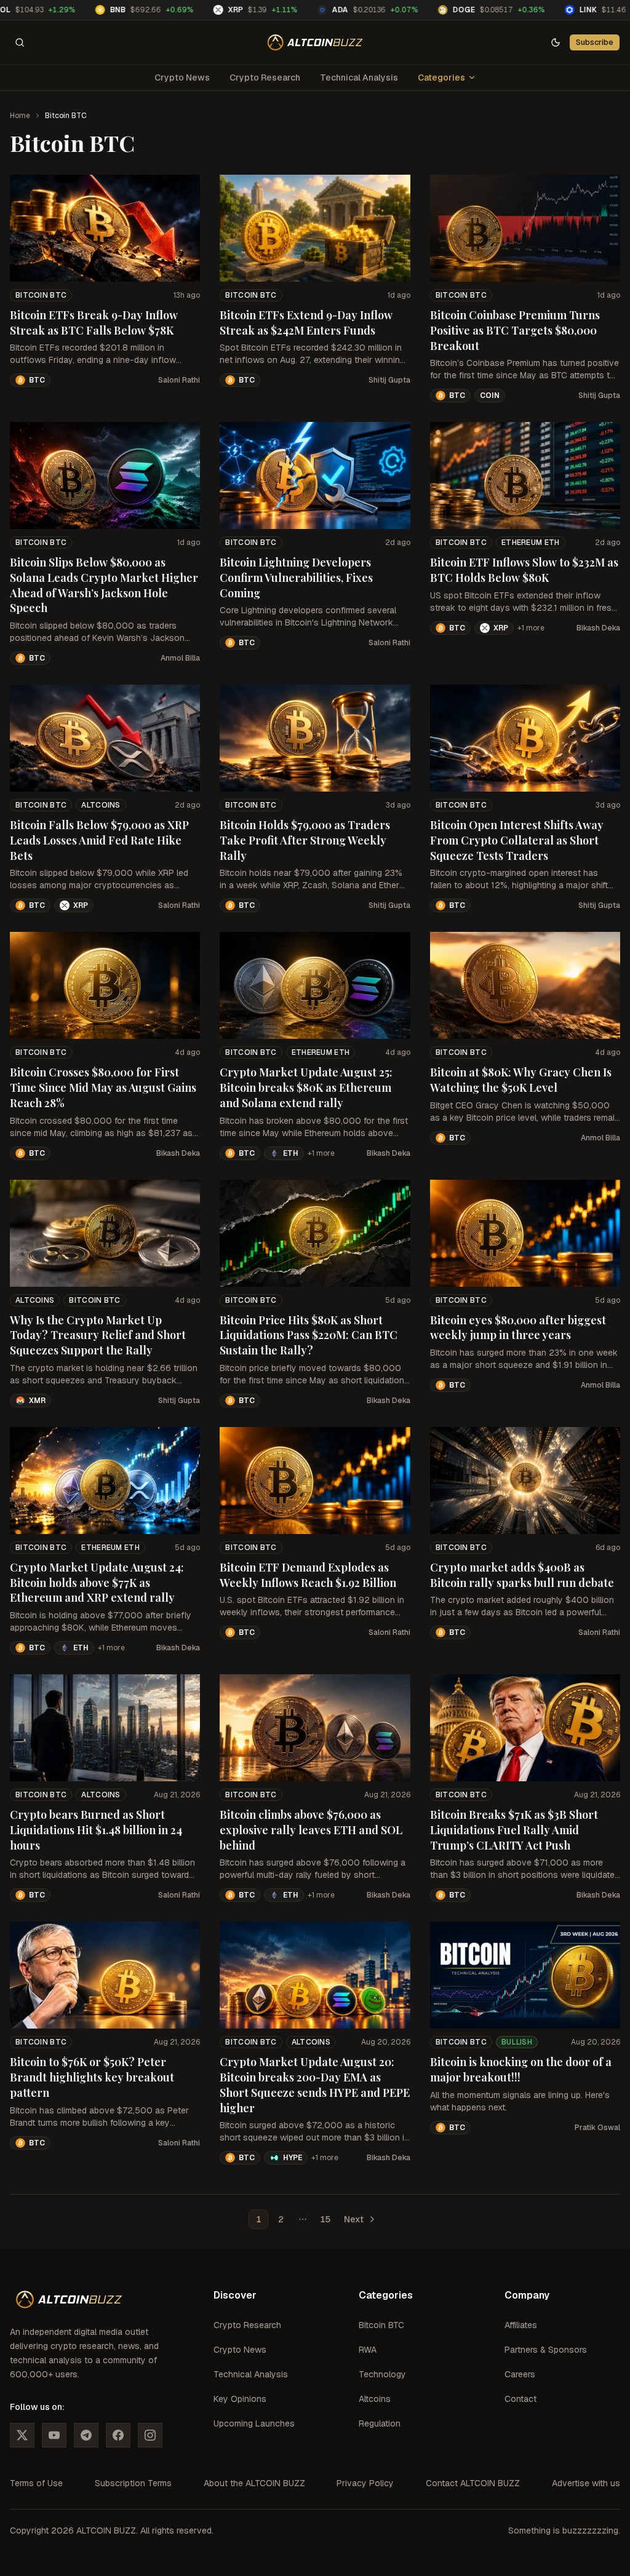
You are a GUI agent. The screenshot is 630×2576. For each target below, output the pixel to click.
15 (325, 2219)
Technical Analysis (359, 78)
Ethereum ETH (531, 543)
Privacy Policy (365, 2483)
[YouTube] (54, 2435)
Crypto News (182, 78)
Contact (520, 2399)
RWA (368, 2350)
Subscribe (595, 42)
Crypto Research (265, 78)
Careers (520, 2374)
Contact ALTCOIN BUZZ (473, 2483)
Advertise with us (586, 2483)
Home (20, 116)
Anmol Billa (180, 658)
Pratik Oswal (597, 2128)
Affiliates (521, 2325)
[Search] (20, 42)
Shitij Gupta (389, 380)
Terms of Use (36, 2483)
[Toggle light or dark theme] (556, 42)
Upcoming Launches (254, 2423)
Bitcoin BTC (41, 295)
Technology (382, 2374)
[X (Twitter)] (22, 2435)
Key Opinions (240, 2399)
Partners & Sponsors (546, 2350)
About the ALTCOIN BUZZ (254, 2483)
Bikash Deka (598, 628)
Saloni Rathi (179, 380)
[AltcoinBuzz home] (315, 42)
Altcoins (101, 805)
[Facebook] (118, 2435)
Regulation (380, 2423)
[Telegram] (86, 2435)
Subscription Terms (133, 2483)
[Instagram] (150, 2435)
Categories (441, 78)
